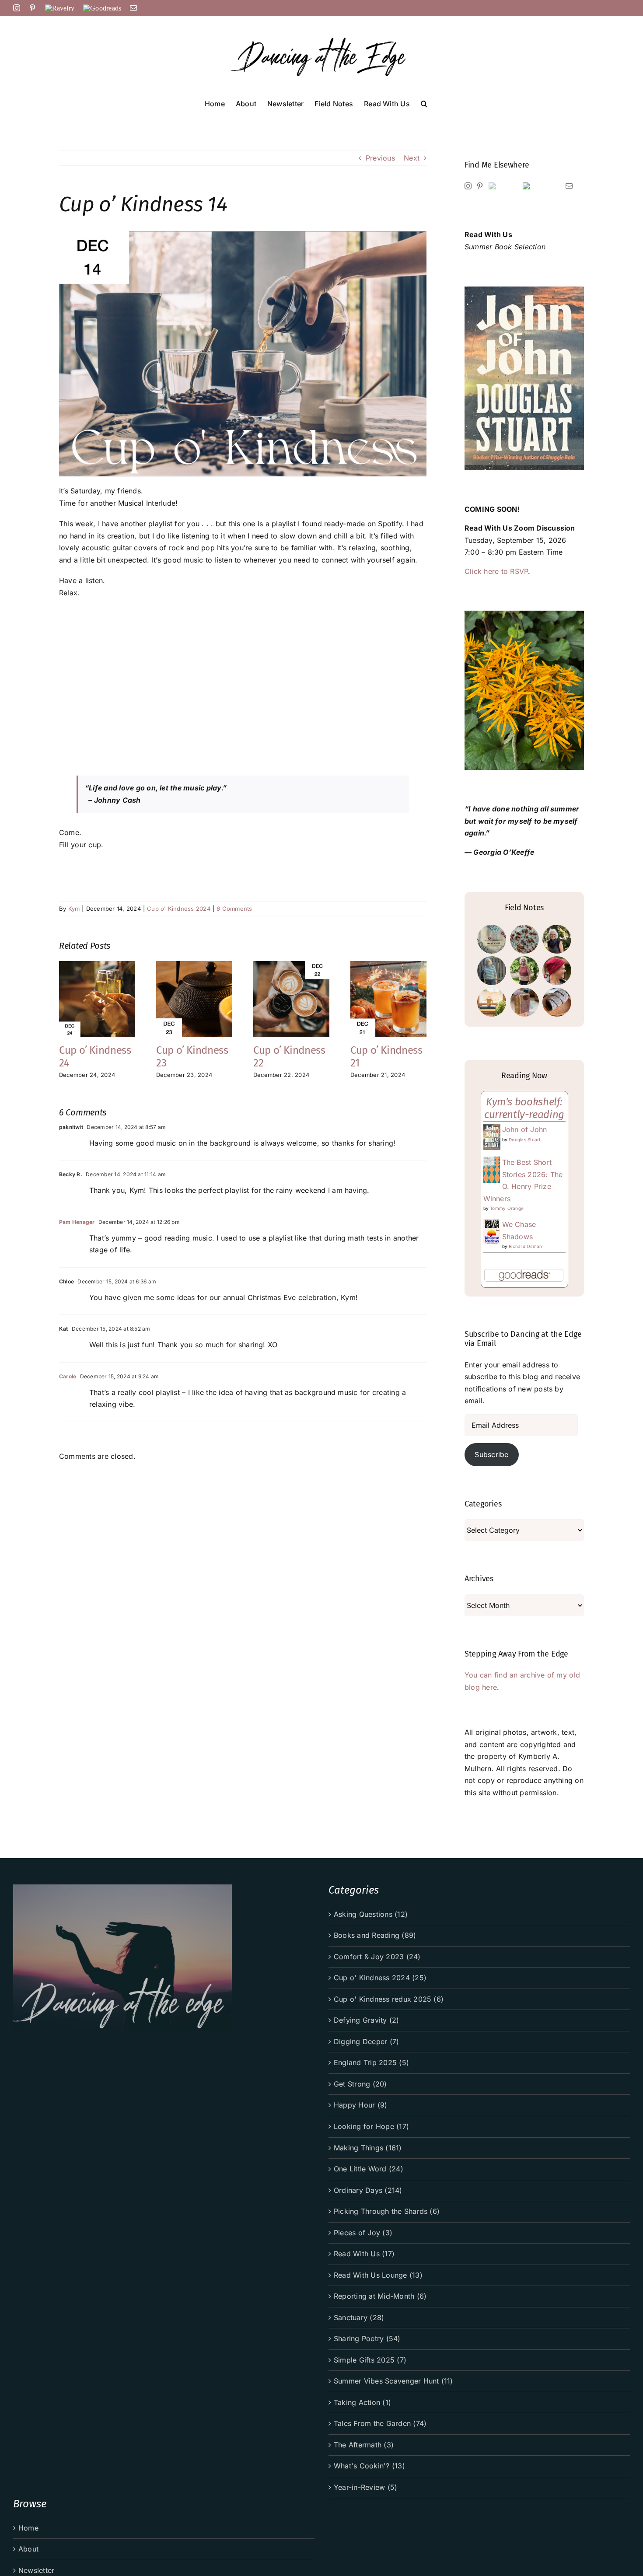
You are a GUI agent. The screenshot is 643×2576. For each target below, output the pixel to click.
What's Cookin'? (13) (369, 2466)
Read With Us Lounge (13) (378, 2275)
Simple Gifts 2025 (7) (370, 2360)
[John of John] (492, 1129)
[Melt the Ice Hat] (557, 971)
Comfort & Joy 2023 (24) (377, 1957)
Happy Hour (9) (360, 2105)
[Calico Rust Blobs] (524, 939)
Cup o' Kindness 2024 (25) (380, 1978)
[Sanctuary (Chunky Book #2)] (524, 1002)
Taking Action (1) (362, 2402)
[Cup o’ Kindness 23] (194, 965)
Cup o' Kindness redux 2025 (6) (389, 1999)
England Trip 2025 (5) (371, 2062)
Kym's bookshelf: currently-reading (524, 1108)
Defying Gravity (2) (367, 2020)
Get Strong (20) (360, 2084)
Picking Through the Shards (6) (387, 2211)
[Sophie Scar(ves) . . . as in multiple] (557, 1002)
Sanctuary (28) (359, 2317)
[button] (424, 103)
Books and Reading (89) (375, 1935)
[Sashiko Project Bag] (492, 939)
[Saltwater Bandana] (557, 939)
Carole (68, 1376)
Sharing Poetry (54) (367, 2338)
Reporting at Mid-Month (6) (380, 2296)
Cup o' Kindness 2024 (179, 909)
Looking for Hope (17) (371, 2126)
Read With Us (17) (364, 2254)
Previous (380, 158)
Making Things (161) (368, 2148)
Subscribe (491, 1454)
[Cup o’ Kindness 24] (97, 965)
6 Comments (234, 909)
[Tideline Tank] (524, 971)
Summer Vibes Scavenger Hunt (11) (393, 2381)
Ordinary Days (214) (368, 2190)
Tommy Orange (507, 1208)
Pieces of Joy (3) (363, 2233)
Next (412, 158)
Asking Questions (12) (371, 1914)
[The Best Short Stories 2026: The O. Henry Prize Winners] (492, 1162)
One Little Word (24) (369, 2169)
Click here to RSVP (496, 571)
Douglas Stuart (524, 1139)
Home (28, 2528)
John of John (525, 1129)
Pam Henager (77, 1222)
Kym (74, 909)
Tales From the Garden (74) (380, 2423)
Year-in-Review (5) (365, 2487)
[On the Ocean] (492, 971)
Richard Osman (525, 1246)
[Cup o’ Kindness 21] (388, 965)
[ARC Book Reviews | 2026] (492, 1002)
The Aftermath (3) (364, 2445)
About (28, 2549)
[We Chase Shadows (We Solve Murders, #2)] (492, 1224)
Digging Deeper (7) (366, 2041)
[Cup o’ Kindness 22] (291, 965)
